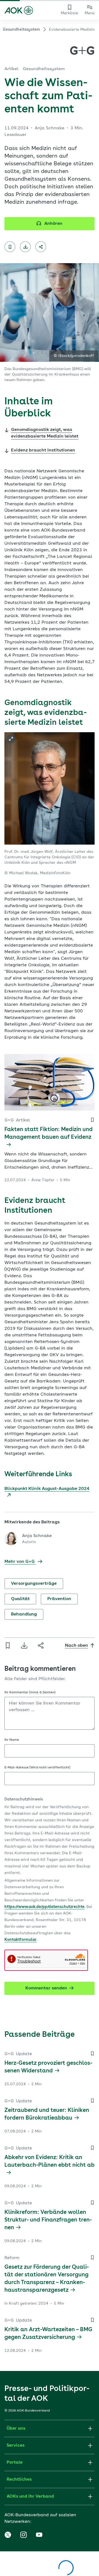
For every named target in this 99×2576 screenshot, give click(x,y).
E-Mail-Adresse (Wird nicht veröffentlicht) (37, 1768)
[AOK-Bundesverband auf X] (8, 2535)
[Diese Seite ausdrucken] (25, 247)
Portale (15, 2463)
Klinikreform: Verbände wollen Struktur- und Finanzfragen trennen (48, 2220)
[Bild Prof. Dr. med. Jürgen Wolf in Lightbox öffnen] (11, 739)
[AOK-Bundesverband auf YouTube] (39, 2535)
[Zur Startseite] (19, 10)
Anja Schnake (37, 1536)
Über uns (16, 2429)
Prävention (59, 1599)
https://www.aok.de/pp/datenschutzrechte (44, 1907)
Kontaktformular (20, 1940)
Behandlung (24, 1614)
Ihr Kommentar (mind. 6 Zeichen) (30, 1692)
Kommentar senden (46, 1988)
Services (16, 2446)
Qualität (20, 1599)
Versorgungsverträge (34, 1584)
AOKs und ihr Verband (30, 2497)
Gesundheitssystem (21, 30)
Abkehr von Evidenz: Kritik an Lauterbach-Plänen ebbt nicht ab (50, 2162)
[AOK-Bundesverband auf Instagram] (23, 2535)
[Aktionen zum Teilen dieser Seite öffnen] (41, 247)
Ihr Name (12, 1740)
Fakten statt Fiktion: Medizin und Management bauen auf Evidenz (49, 1134)
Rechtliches (19, 2480)
